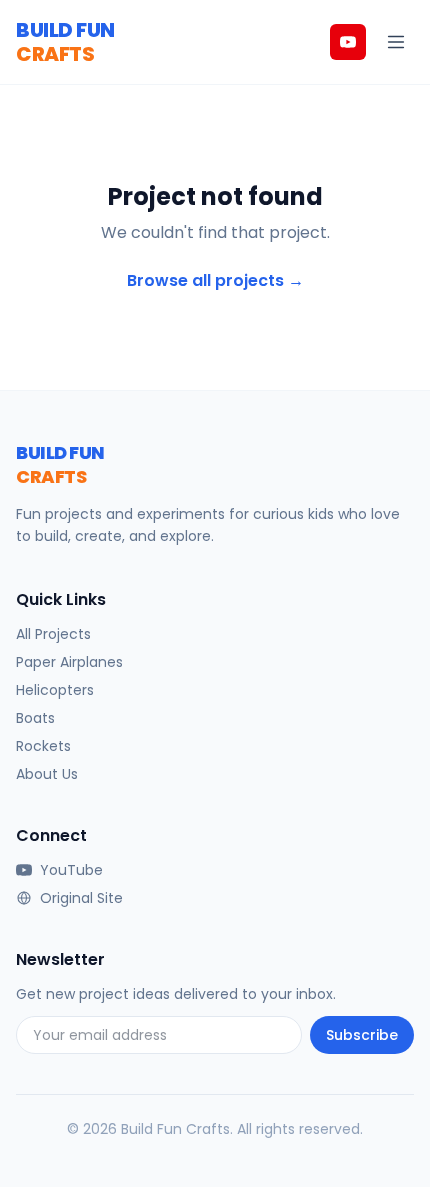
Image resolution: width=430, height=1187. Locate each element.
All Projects (53, 634)
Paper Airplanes (69, 662)
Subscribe (362, 1035)
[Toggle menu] (396, 42)
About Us (47, 774)
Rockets (43, 746)
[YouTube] (348, 42)
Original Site (81, 898)
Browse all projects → (215, 280)
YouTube (71, 870)
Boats (35, 718)
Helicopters (55, 690)
